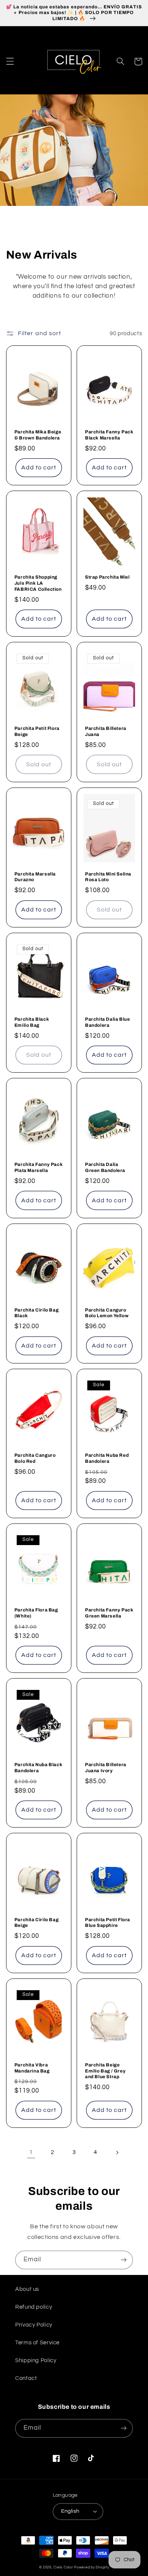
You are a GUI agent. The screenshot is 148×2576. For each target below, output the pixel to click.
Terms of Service (37, 2343)
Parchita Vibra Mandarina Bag (32, 2068)
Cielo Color (63, 2567)
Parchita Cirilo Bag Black (36, 1313)
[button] (10, 61)
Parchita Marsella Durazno (35, 877)
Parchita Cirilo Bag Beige (36, 1923)
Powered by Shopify (91, 2567)
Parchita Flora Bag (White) (36, 1613)
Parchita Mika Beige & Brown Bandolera (38, 435)
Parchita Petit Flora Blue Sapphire (108, 1923)
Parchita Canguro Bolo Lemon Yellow (107, 1313)
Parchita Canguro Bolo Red (35, 1458)
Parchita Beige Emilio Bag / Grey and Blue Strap (105, 2071)
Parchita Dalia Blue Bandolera (107, 1022)
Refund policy (34, 2307)
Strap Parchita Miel (107, 577)
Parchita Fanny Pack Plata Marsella (39, 1167)
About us (27, 2289)
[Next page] (117, 2152)
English (70, 2511)
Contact (26, 2378)
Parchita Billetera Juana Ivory (106, 1768)
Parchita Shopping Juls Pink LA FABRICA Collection (38, 583)
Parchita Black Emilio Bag (32, 1022)
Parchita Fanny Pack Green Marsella (109, 1613)
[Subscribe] (124, 2260)
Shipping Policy (36, 2360)
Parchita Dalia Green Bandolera (105, 1167)
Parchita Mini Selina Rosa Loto (108, 877)
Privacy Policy (34, 2325)
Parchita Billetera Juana (106, 731)
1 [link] (31, 2152)
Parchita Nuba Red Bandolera (107, 1458)
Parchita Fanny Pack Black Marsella (109, 435)
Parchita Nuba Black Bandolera (38, 1768)
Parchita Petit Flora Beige (37, 731)
